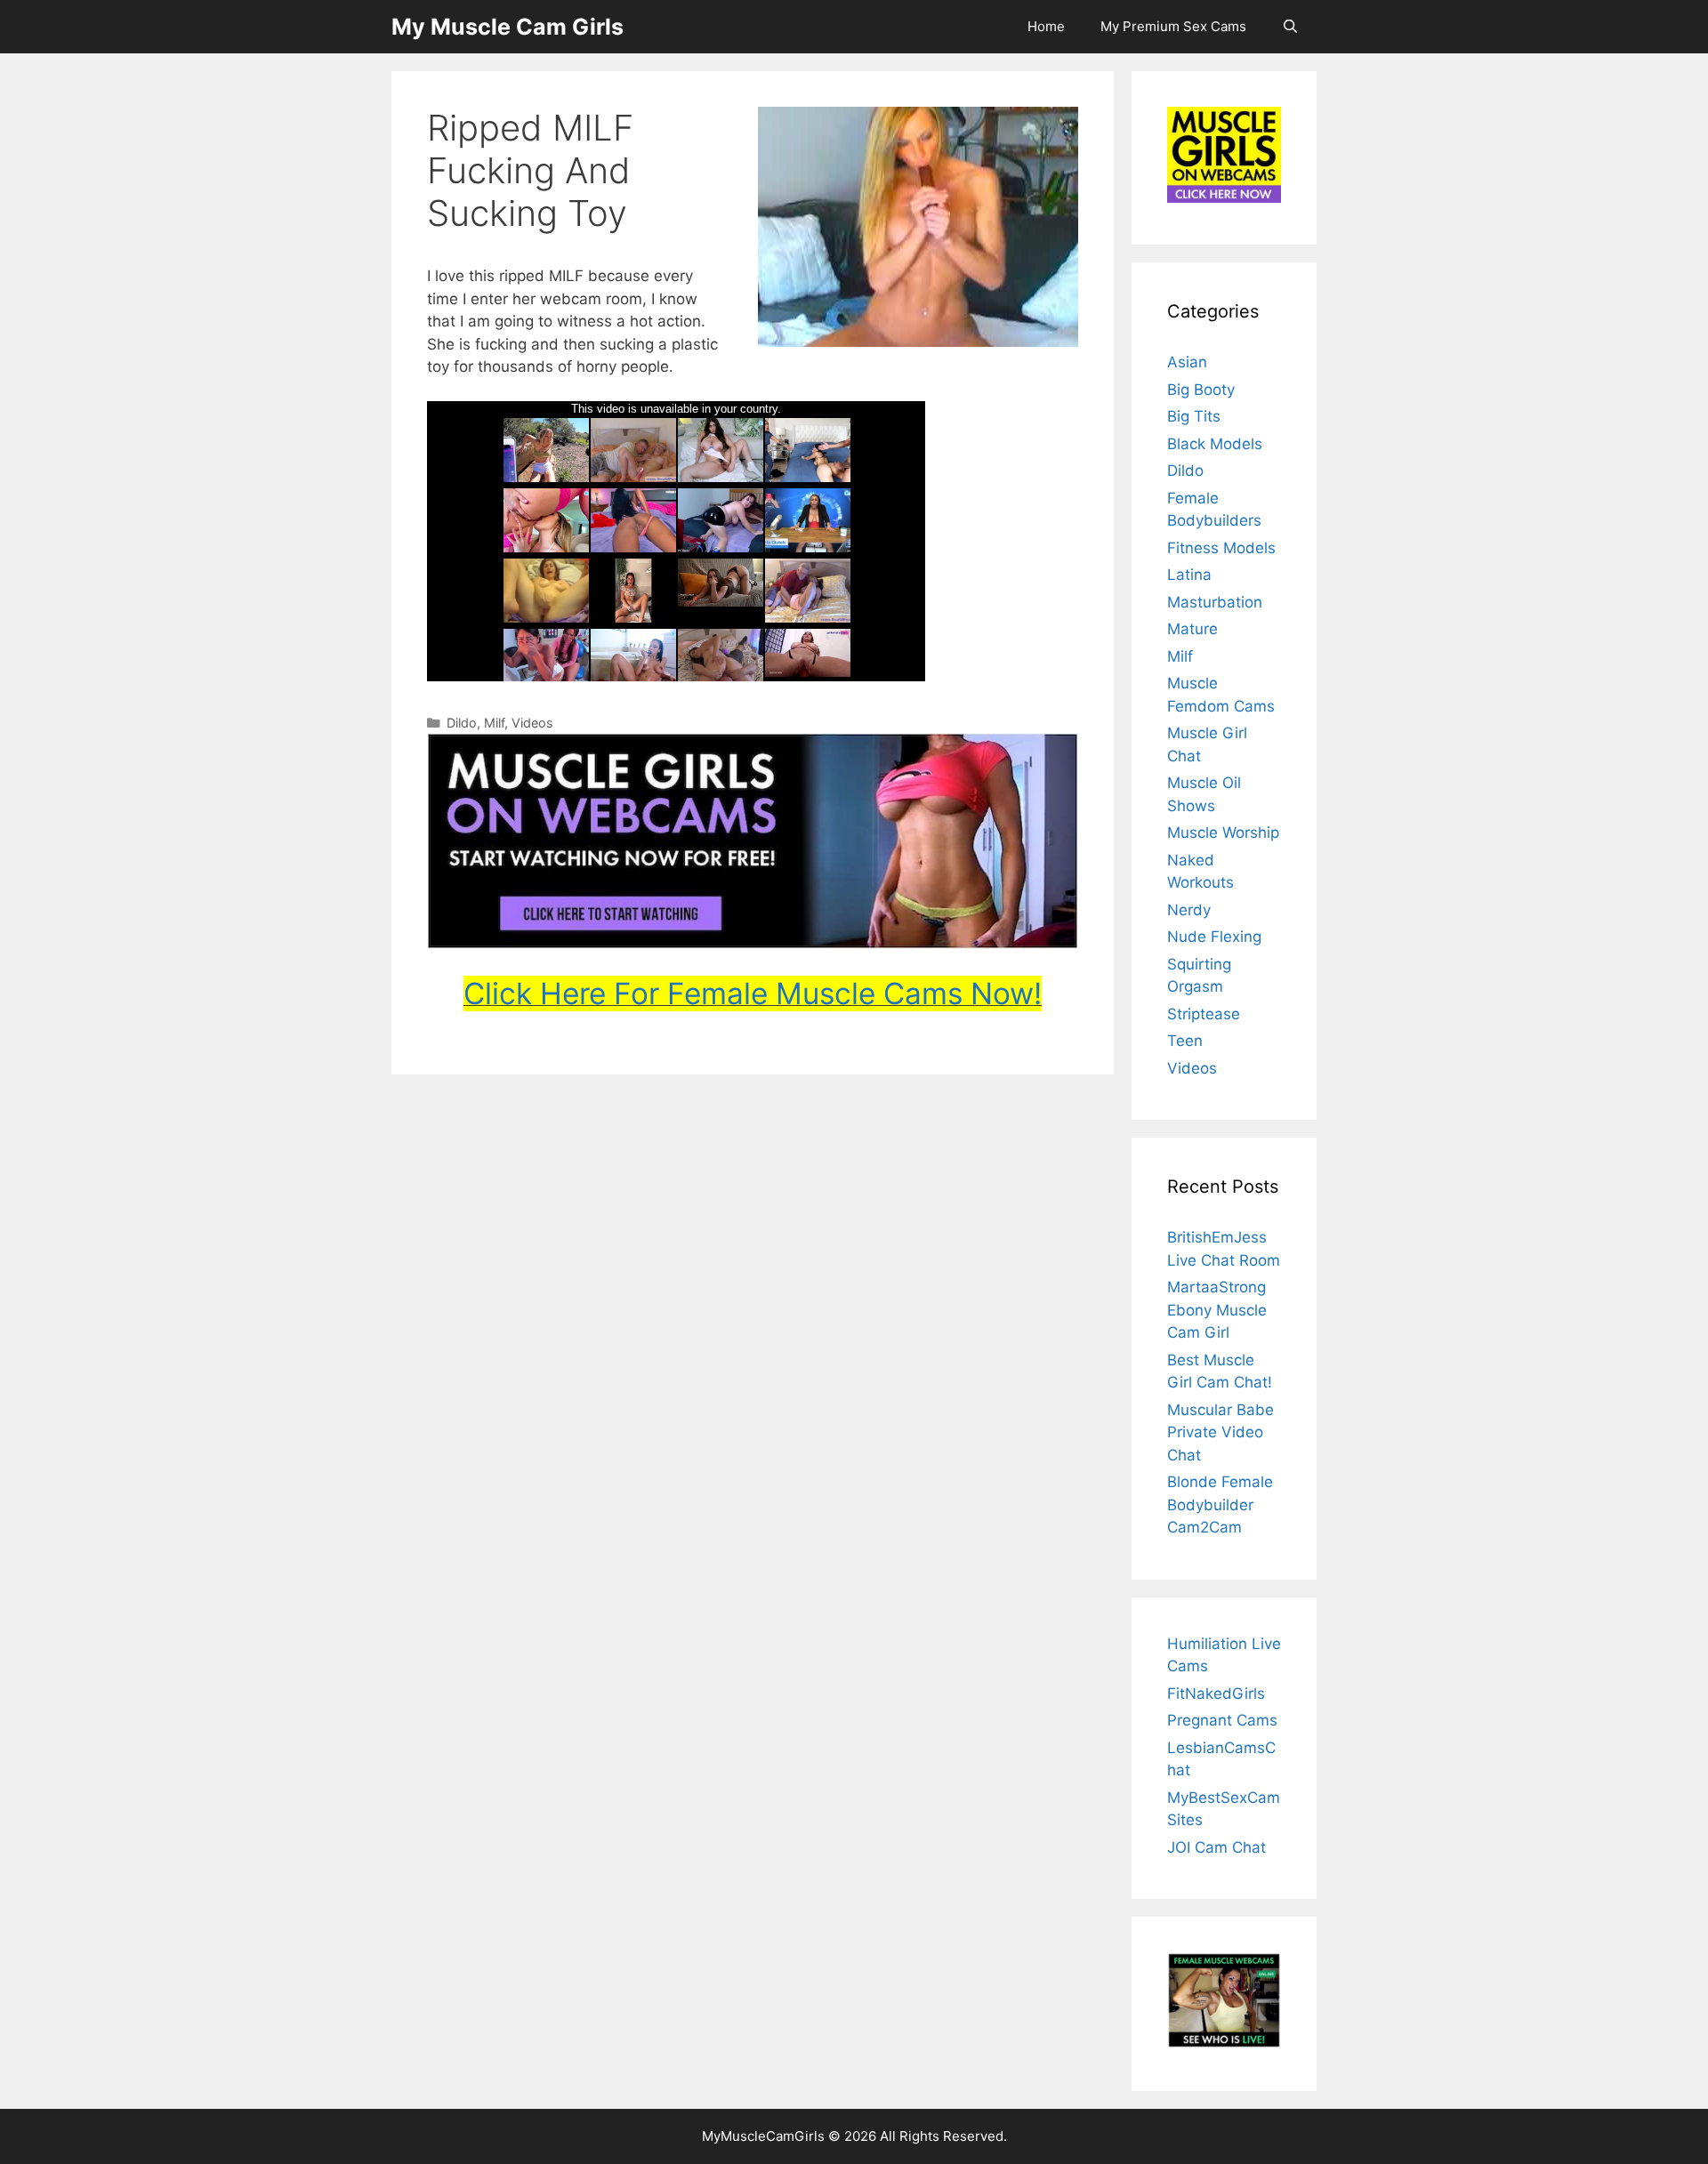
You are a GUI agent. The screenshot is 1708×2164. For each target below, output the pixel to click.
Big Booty (1201, 390)
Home (1046, 26)
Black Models (1215, 444)
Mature (1192, 629)
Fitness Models (1221, 548)
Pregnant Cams (1222, 1720)
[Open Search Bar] (1290, 27)
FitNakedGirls (1216, 1693)
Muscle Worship (1223, 833)
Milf (494, 723)
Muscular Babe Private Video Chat (1221, 1432)
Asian (1187, 362)
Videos (532, 723)
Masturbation (1215, 602)
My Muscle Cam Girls (508, 27)
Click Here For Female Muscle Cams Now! (753, 994)
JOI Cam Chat (1217, 1847)
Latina (1189, 575)
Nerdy (1189, 910)
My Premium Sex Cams (1173, 26)
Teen (1185, 1041)
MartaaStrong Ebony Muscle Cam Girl (1217, 1310)
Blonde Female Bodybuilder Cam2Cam (1220, 1504)
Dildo (462, 723)
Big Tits (1194, 416)
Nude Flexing (1214, 937)
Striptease (1204, 1014)
